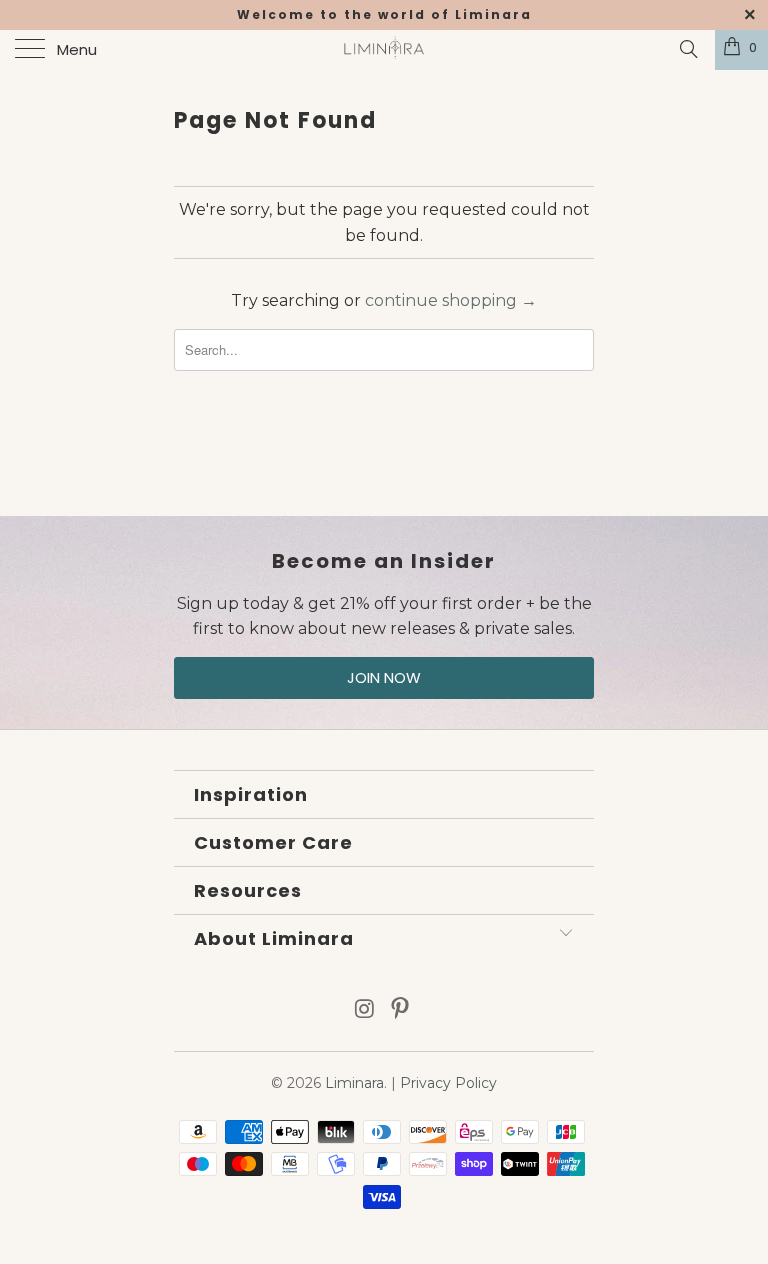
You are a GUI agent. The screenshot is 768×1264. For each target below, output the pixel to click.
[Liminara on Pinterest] (401, 1010)
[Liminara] (384, 50)
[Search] (687, 49)
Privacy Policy (448, 1083)
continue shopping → (451, 300)
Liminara (354, 1083)
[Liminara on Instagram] (365, 1010)
